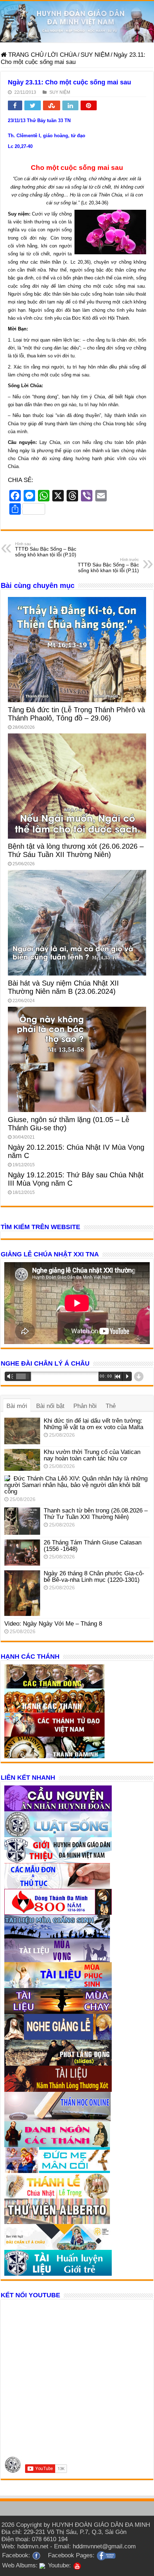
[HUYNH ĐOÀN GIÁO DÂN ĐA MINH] (77, 22)
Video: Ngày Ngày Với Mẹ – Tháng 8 (53, 1624)
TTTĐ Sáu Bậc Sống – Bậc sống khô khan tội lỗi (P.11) (108, 565)
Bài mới (17, 1406)
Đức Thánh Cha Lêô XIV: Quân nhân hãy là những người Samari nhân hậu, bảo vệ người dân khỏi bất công (76, 1485)
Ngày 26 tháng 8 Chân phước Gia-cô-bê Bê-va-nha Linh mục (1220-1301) (94, 1577)
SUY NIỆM (95, 55)
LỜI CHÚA (62, 55)
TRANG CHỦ (25, 55)
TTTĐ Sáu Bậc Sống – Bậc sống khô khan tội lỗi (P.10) (46, 550)
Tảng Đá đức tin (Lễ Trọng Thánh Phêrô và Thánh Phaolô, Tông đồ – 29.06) (76, 714)
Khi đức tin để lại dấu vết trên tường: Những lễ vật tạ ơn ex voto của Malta (93, 1424)
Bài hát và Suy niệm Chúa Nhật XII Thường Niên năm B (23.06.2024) (63, 987)
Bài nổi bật (50, 1406)
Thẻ (111, 1406)
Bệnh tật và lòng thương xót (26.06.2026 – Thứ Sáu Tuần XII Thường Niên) (76, 850)
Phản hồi (85, 1406)
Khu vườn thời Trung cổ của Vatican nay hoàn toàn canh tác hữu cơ (92, 1455)
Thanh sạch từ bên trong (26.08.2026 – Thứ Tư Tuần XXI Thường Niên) (96, 1514)
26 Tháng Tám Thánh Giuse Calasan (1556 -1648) (93, 1546)
